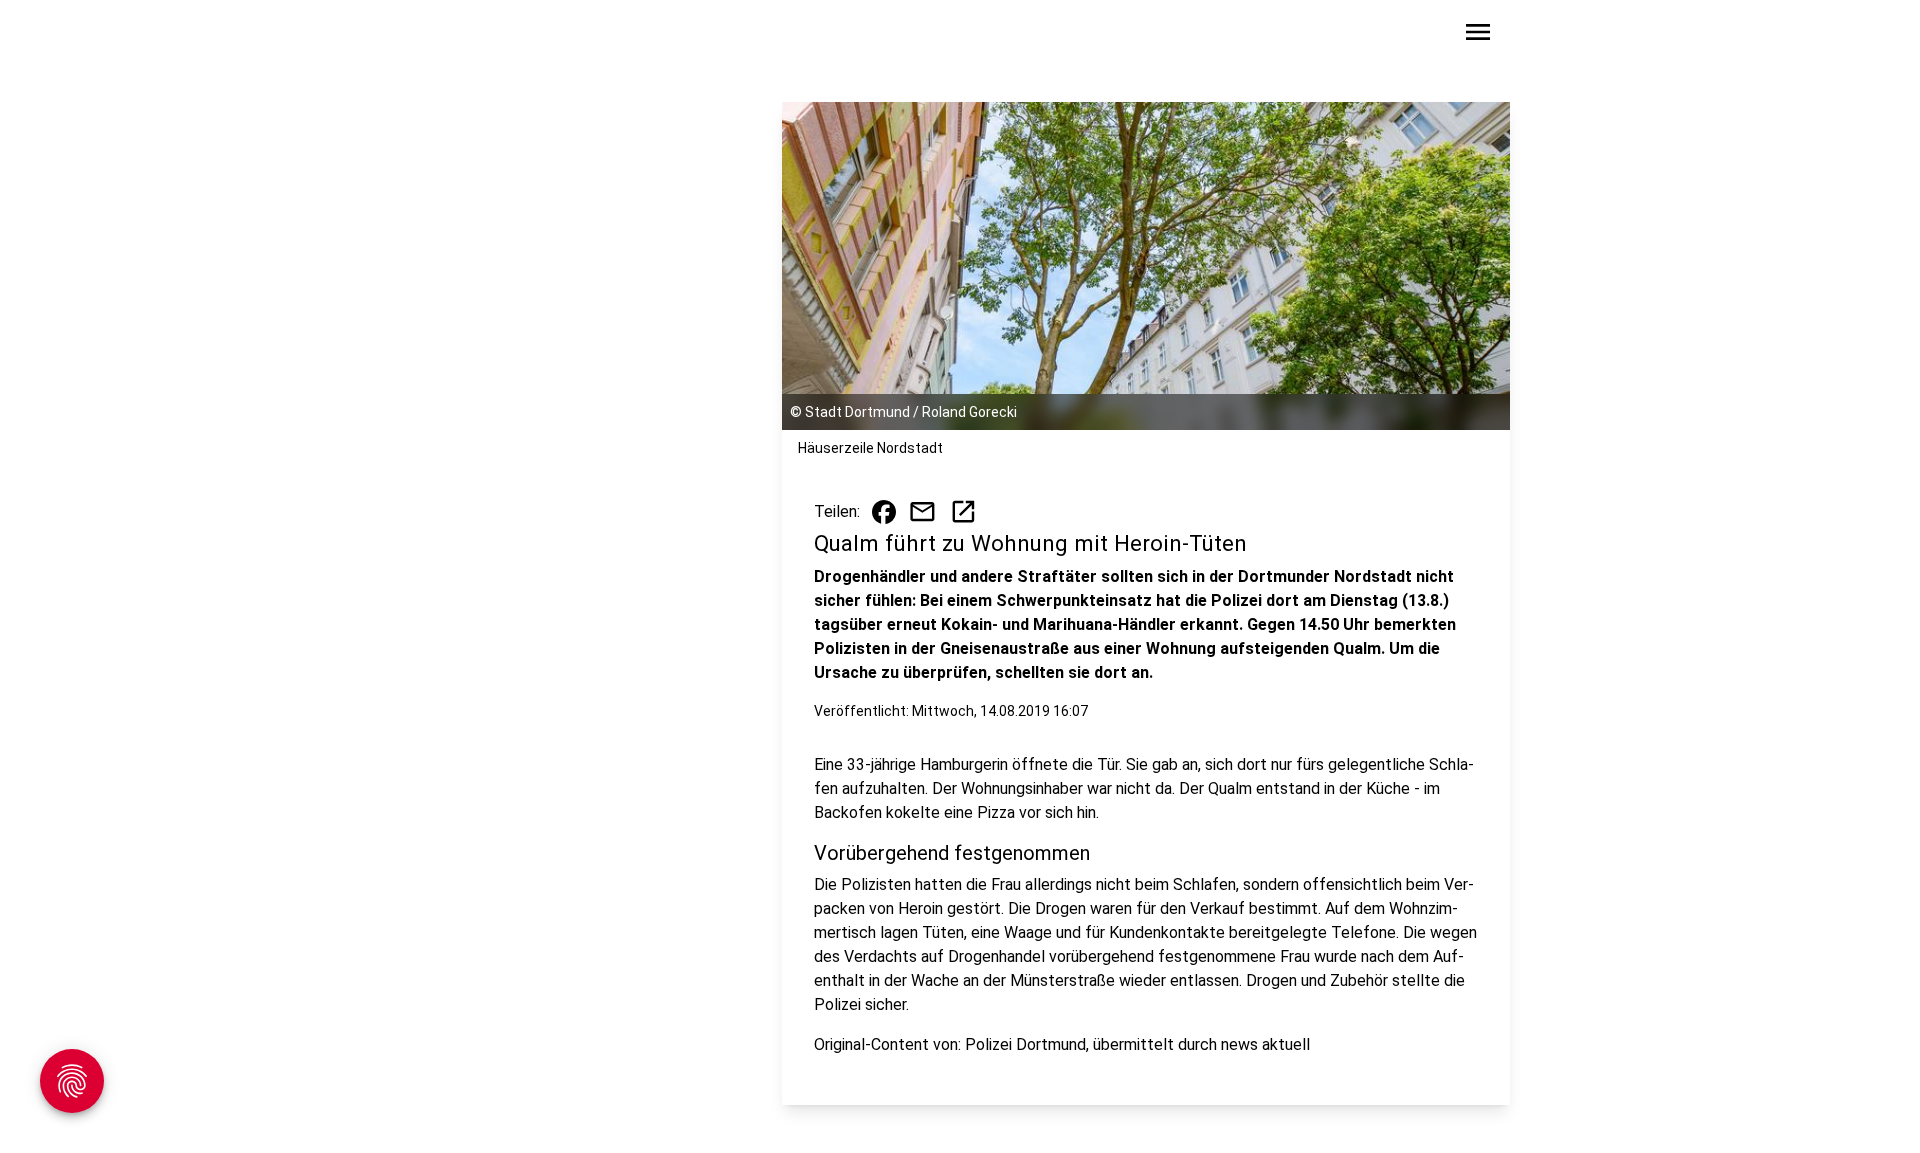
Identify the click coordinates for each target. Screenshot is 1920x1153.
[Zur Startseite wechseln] (474, 36)
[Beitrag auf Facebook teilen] (884, 512)
